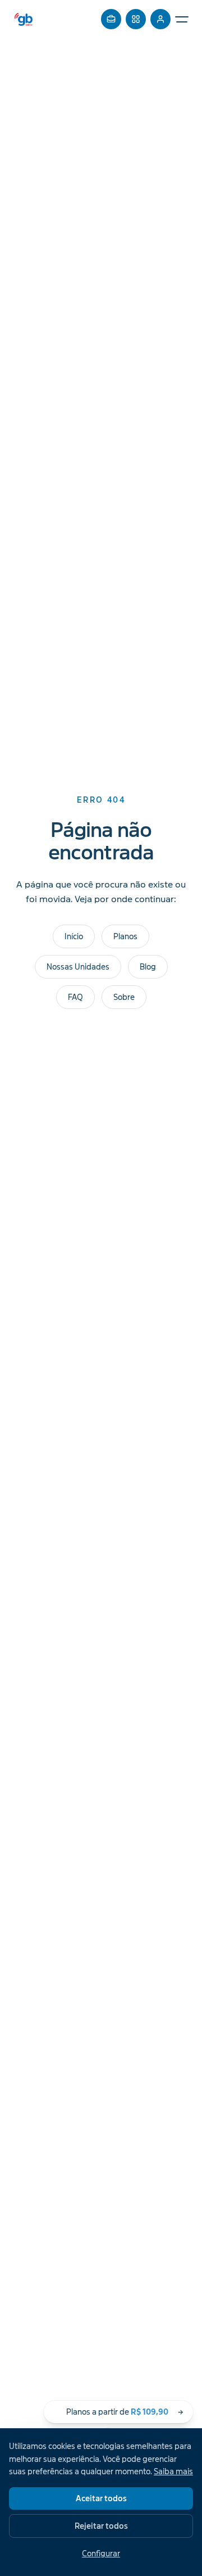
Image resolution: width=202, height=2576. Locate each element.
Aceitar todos (101, 2498)
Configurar (101, 2554)
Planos (125, 936)
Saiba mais (173, 2471)
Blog (148, 967)
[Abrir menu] (182, 19)
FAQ (75, 997)
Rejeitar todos (101, 2526)
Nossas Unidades (78, 967)
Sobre (124, 997)
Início (74, 936)
